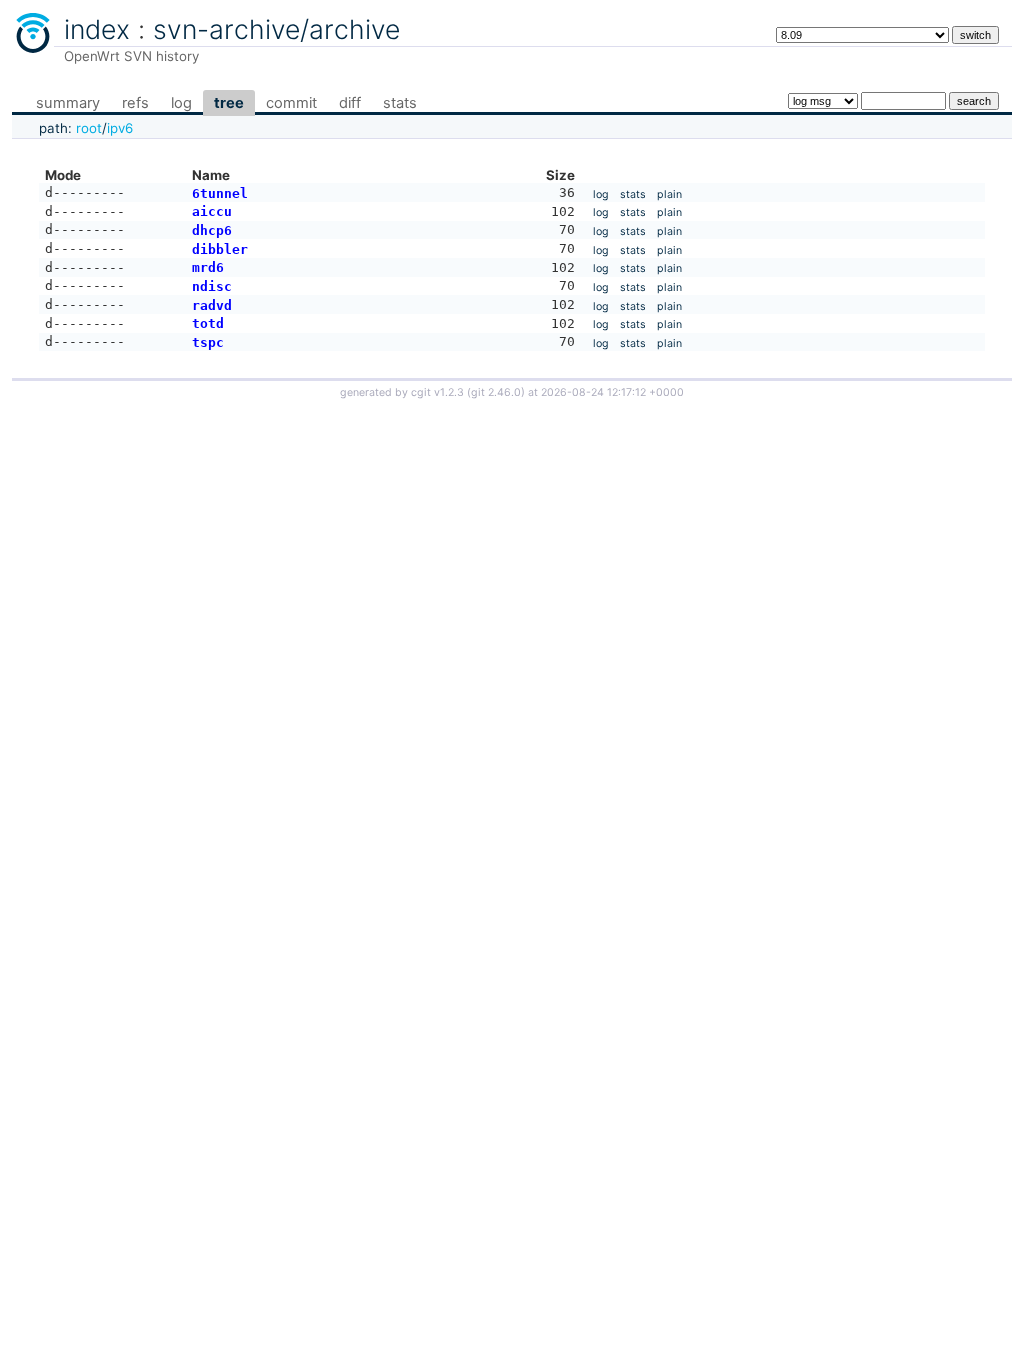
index (97, 29)
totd (208, 323)
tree (229, 103)
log (181, 103)
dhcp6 (212, 230)
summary (68, 103)
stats (400, 103)
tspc (208, 342)
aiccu (212, 211)
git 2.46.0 (496, 392)
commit (291, 103)
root (89, 128)
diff (350, 103)
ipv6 (120, 128)
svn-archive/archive (276, 29)
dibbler (220, 249)
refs (135, 103)
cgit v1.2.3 (437, 392)
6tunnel (220, 193)
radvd (212, 305)
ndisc (212, 286)
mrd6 (208, 267)
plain (669, 194)
